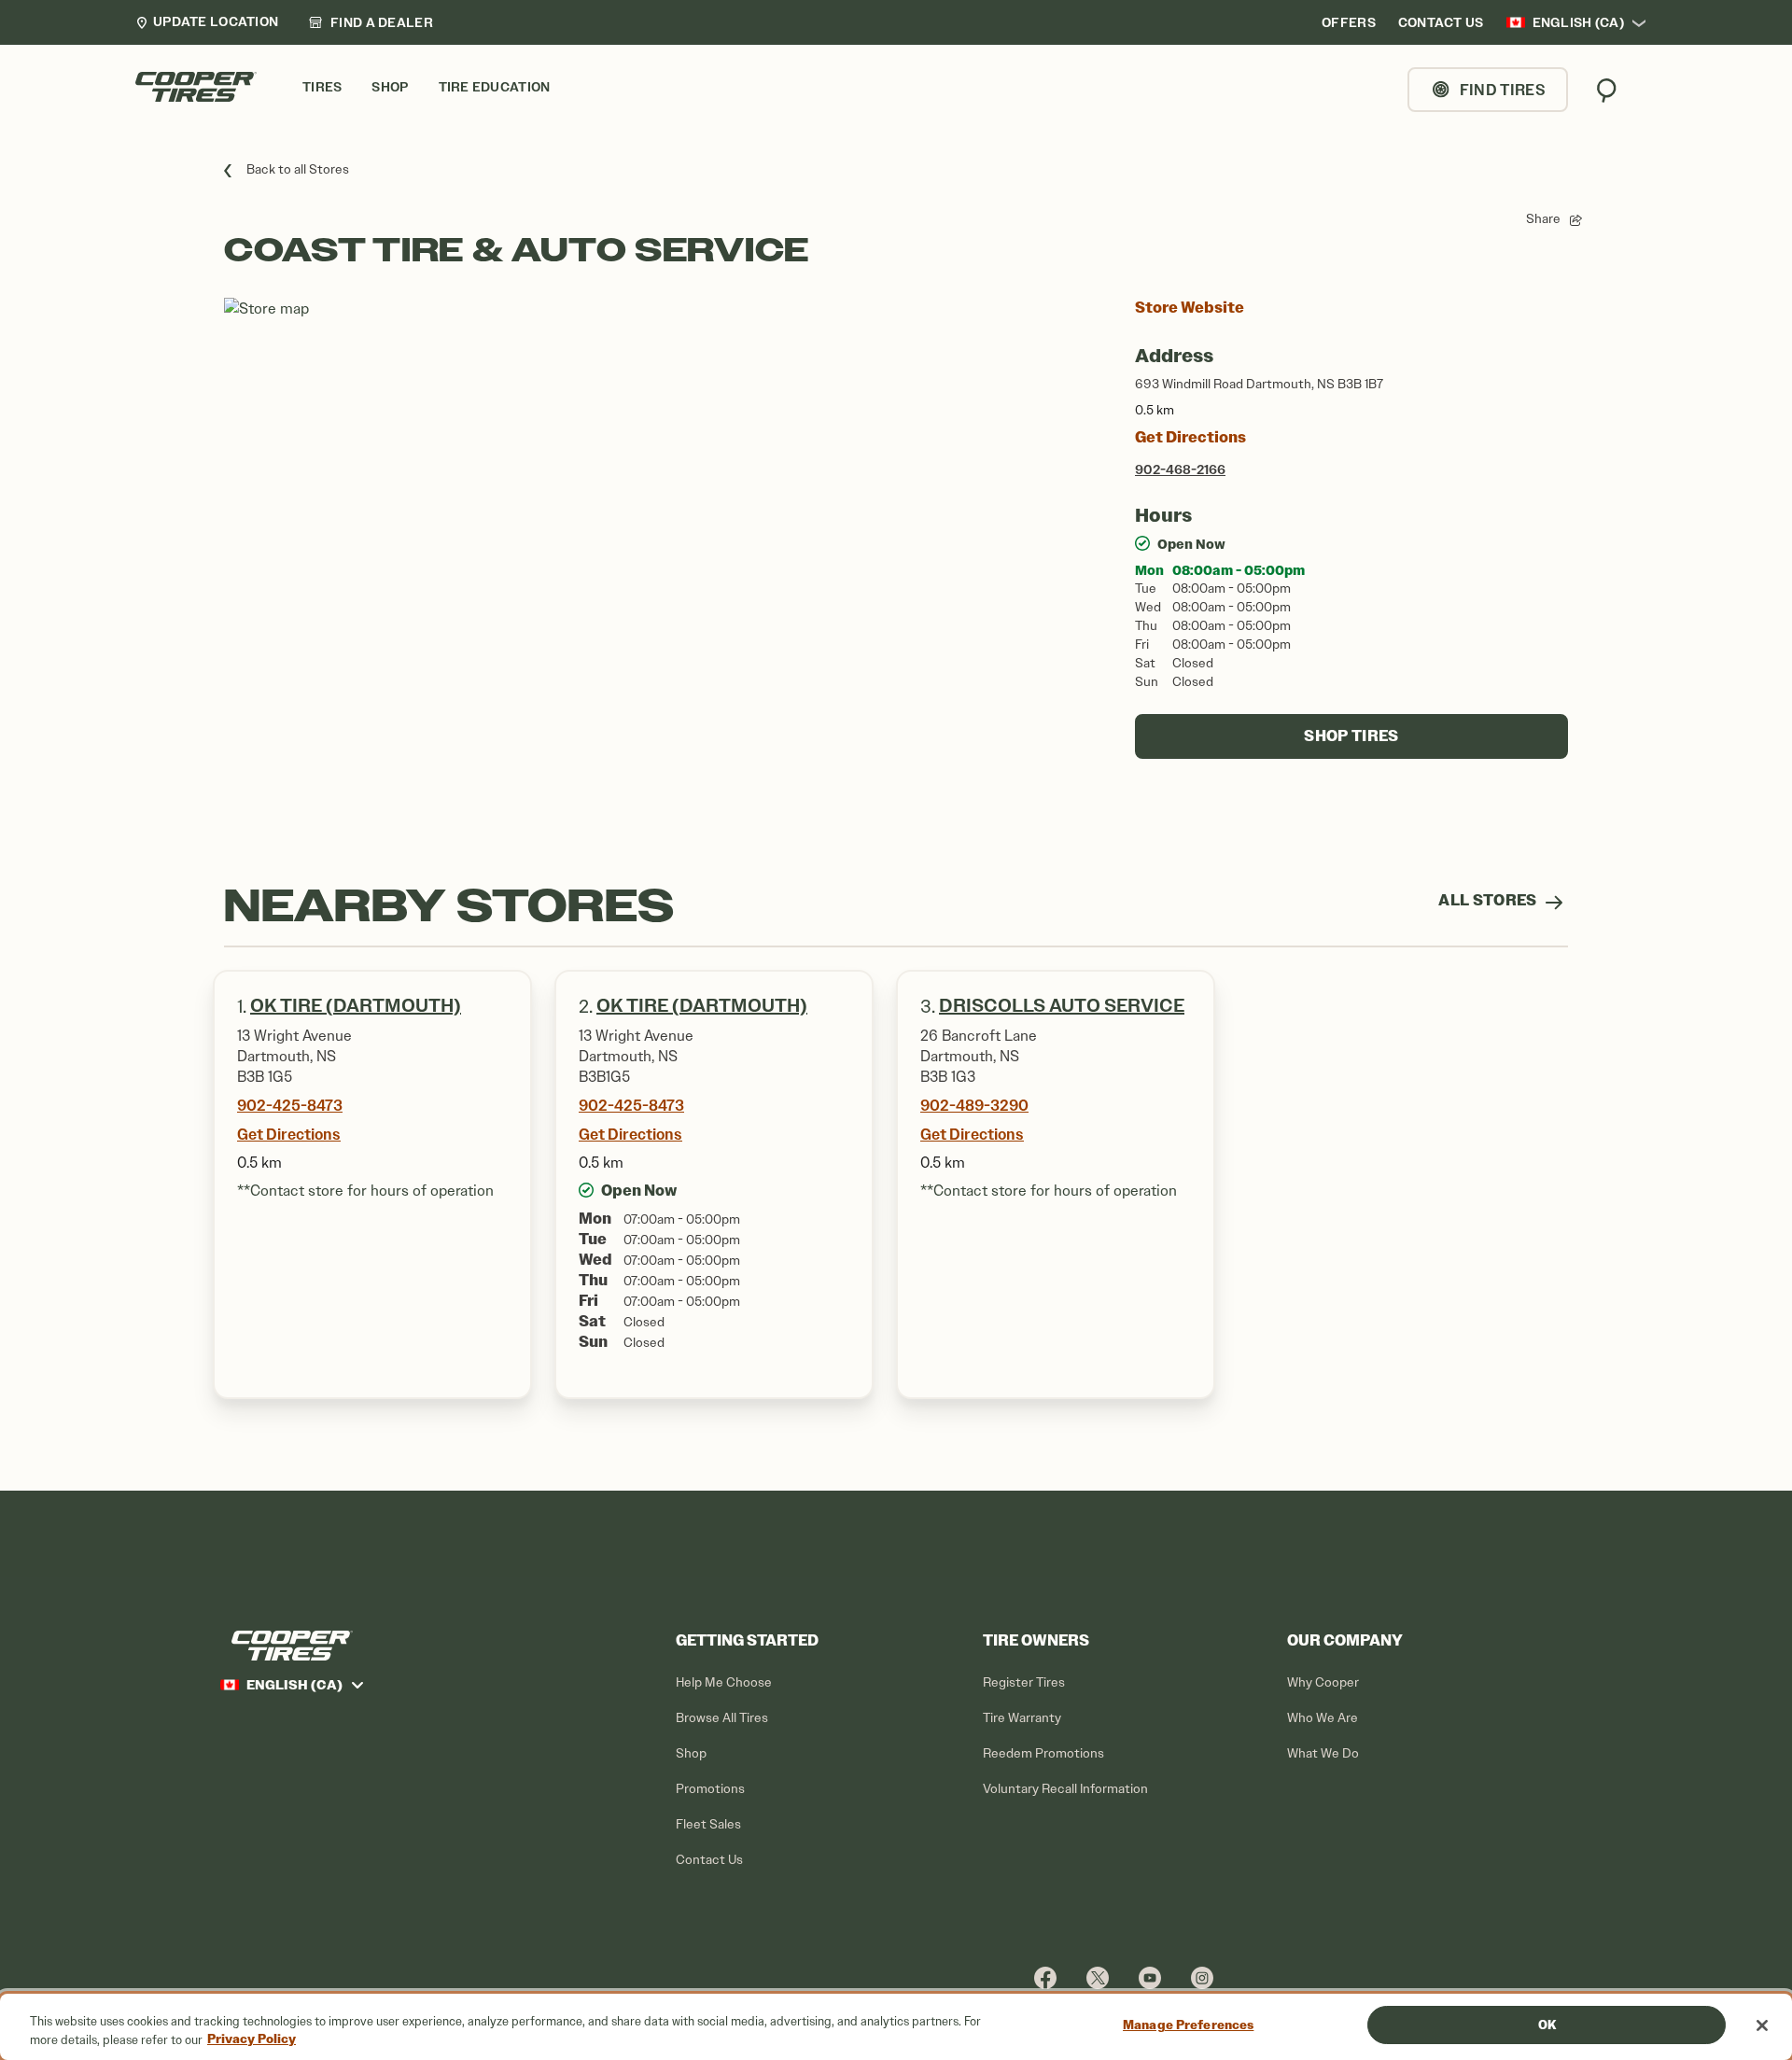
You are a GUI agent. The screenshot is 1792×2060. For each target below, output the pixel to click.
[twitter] (1098, 1977)
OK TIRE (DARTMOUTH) (702, 1006)
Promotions (710, 1789)
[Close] (1762, 2025)
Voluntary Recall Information (1065, 1789)
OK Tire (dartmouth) (356, 1006)
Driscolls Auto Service (1062, 1006)
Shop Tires (1351, 736)
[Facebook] (1045, 1977)
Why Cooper (1323, 1682)
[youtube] (1150, 1977)
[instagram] (1202, 1977)
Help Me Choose (724, 1682)
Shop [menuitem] (390, 87)
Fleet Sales (708, 1824)
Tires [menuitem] (322, 87)
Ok (1547, 2025)
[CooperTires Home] (196, 87)
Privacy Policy (252, 2040)
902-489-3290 (974, 1105)
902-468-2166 (1180, 469)
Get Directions (1190, 437)
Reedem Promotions (1043, 1753)
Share (1543, 219)
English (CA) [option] (1578, 22)
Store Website (1190, 308)
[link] (371, 22)
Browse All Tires (722, 1718)
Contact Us (709, 1860)
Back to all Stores (298, 169)
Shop (691, 1753)
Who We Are (1323, 1718)
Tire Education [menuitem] (495, 87)
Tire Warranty (1022, 1718)
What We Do (1323, 1753)
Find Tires (1503, 90)
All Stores (1489, 900)
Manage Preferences (1188, 2025)
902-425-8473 (290, 1105)
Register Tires (1024, 1682)
